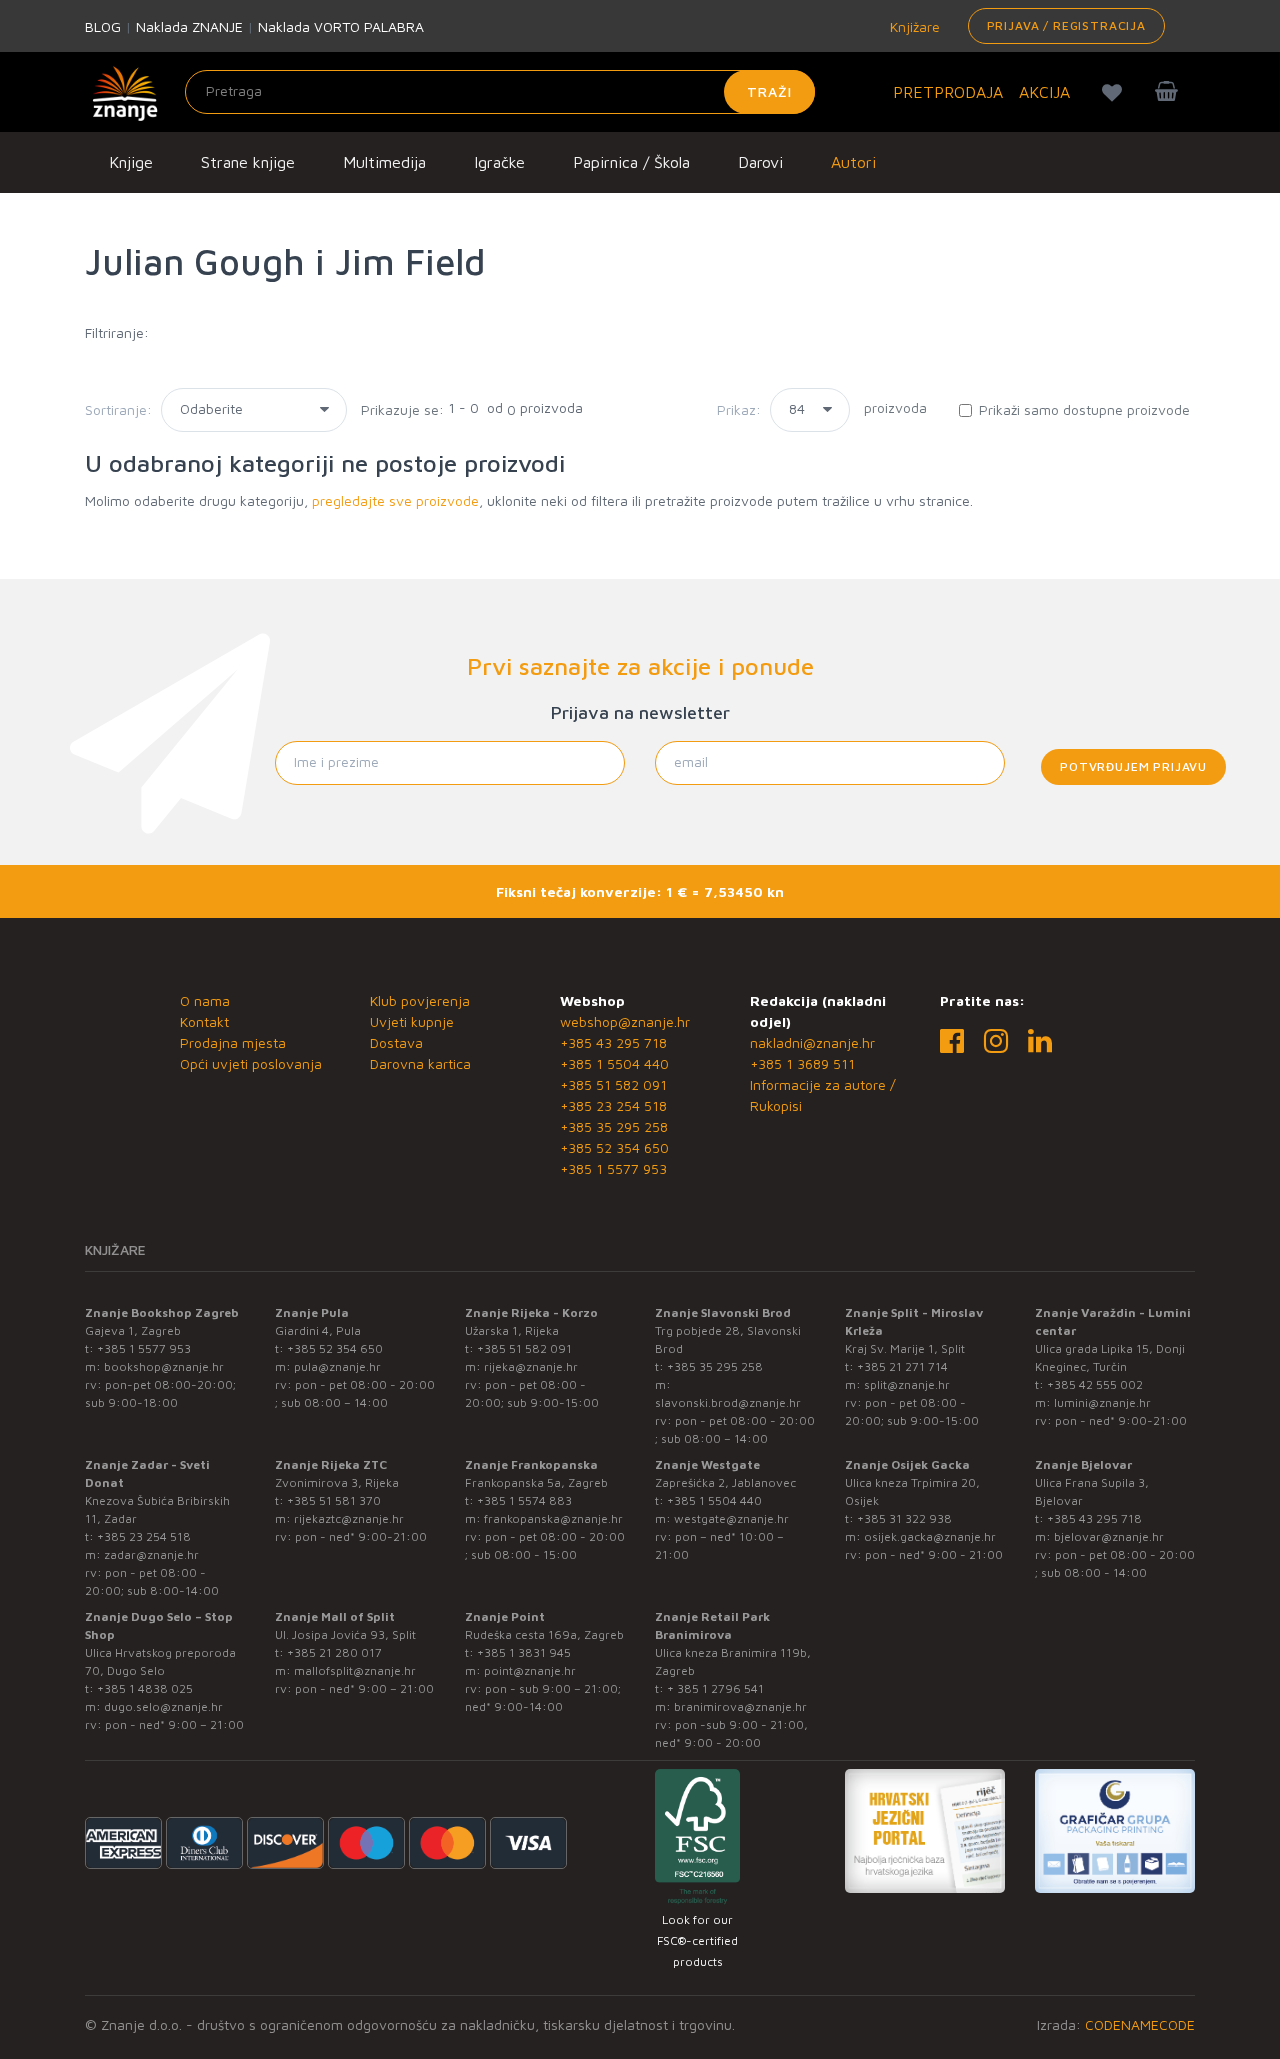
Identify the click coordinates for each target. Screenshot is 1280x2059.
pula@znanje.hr (337, 1366)
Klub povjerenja (420, 1000)
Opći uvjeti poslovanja (251, 1063)
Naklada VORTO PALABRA (341, 26)
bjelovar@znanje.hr (1109, 1536)
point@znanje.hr (530, 1670)
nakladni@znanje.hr (812, 1042)
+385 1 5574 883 (524, 1500)
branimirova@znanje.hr (740, 1706)
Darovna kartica (420, 1063)
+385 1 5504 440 (614, 1063)
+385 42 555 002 (1095, 1384)
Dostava (396, 1042)
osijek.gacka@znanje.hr (930, 1536)
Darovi (760, 162)
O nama (205, 1000)
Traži (769, 91)
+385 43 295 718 (613, 1042)
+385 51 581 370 (334, 1500)
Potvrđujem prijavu (1133, 766)
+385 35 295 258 (614, 1126)
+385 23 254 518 (613, 1105)
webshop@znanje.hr (625, 1021)
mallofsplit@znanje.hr (355, 1670)
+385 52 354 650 (614, 1147)
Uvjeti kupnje (412, 1021)
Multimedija (384, 162)
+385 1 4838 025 (145, 1688)
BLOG (103, 26)
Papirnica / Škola (631, 162)
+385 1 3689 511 (802, 1063)
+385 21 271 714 (902, 1366)
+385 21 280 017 (334, 1652)
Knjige (131, 162)
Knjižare (913, 26)
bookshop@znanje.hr (164, 1366)
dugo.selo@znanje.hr (163, 1706)
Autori (853, 162)
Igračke (499, 162)
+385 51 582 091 (613, 1084)
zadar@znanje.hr (151, 1554)
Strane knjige (248, 162)
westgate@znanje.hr (731, 1518)
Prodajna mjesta (233, 1042)
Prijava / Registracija (1066, 25)
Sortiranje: (118, 409)
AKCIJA (1044, 92)
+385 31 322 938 (904, 1518)
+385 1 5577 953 (613, 1168)
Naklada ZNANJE (189, 26)
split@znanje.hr (907, 1384)
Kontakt (204, 1021)
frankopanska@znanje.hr (553, 1518)
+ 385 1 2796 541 (715, 1688)
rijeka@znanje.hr (531, 1366)
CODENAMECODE (1140, 2024)
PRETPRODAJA (948, 92)
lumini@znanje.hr (1102, 1402)
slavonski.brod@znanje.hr (728, 1402)
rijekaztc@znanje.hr (349, 1518)
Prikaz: (739, 409)
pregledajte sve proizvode (395, 500)
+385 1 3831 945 (524, 1652)
